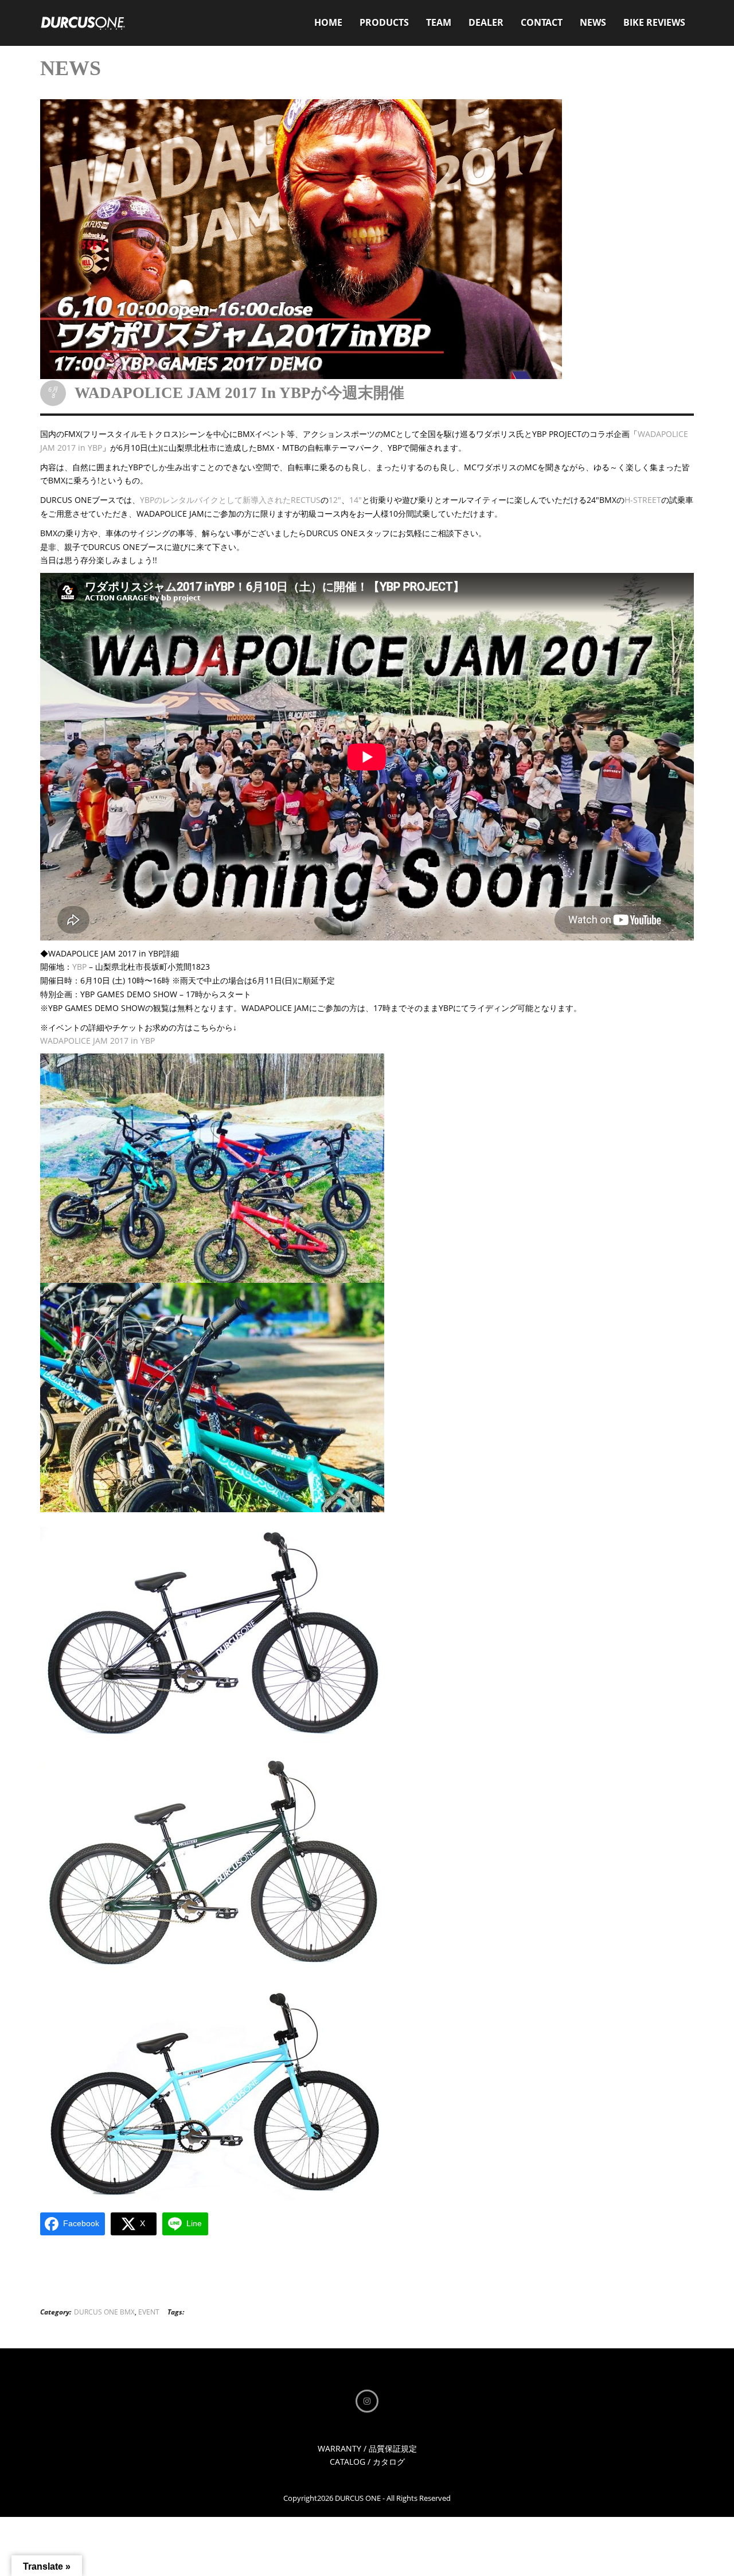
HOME (328, 22)
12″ (335, 500)
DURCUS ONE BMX (104, 2312)
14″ (356, 500)
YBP (79, 967)
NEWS (593, 22)
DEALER (486, 22)
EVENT (149, 2312)
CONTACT (542, 22)
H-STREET (643, 500)
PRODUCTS (384, 22)
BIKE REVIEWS (654, 22)
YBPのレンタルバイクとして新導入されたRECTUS (230, 500)
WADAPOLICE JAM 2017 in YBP (97, 1041)
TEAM (439, 22)
